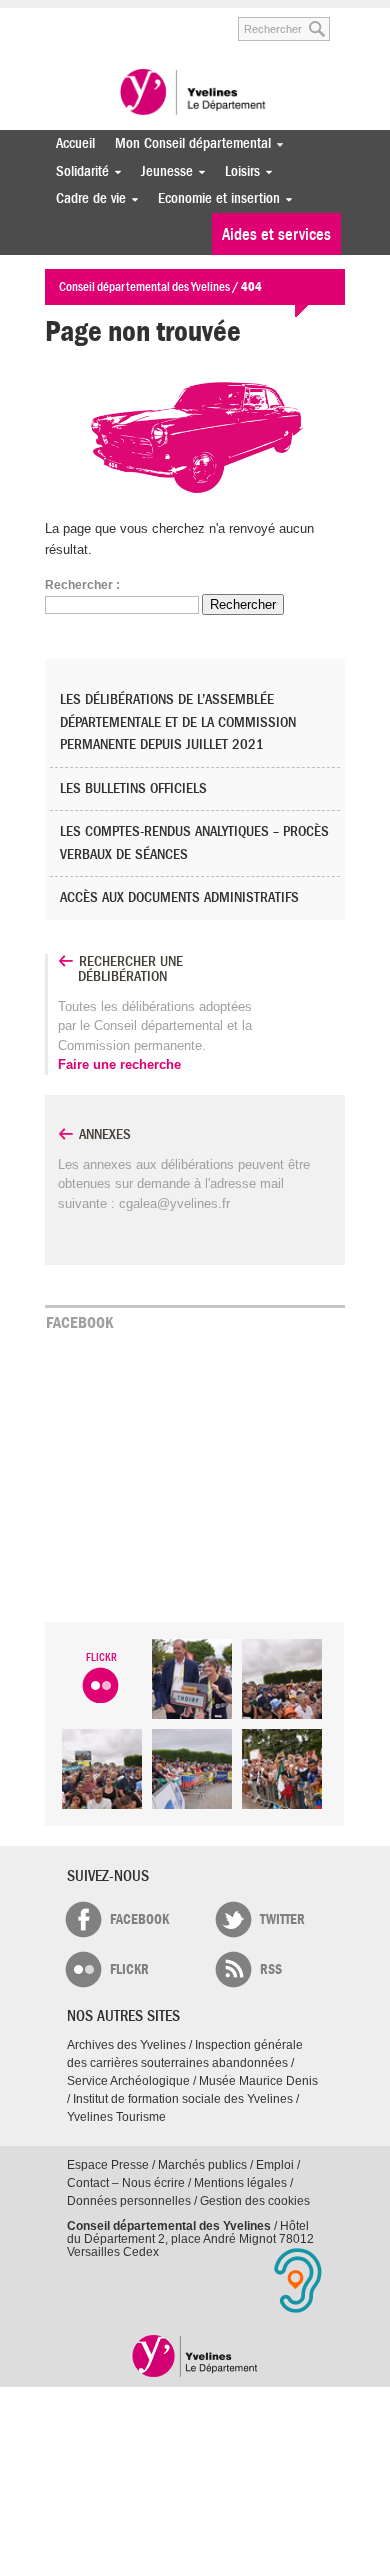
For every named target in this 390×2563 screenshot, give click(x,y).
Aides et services (276, 234)
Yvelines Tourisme (116, 2117)
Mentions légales (240, 2183)
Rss (271, 1969)
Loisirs (237, 171)
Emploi (275, 2165)
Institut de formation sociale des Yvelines (183, 2099)
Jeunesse (162, 171)
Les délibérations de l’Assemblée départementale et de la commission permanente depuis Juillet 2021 (178, 722)
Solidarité (77, 171)
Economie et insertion (214, 198)
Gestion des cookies (255, 2201)
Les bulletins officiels (133, 788)
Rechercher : (82, 585)
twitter (282, 1919)
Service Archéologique (128, 2081)
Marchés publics (202, 2165)
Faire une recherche (119, 1064)
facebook (139, 1919)
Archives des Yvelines (126, 2045)
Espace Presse (108, 2165)
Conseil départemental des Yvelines (195, 94)
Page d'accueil (195, 2355)
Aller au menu (58, 18)
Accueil (75, 143)
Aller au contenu (122, 18)
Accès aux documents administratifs (179, 897)
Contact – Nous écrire (126, 2183)
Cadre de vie (86, 198)
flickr (129, 1969)
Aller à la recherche (195, 18)
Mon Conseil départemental (188, 143)
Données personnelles (129, 2201)
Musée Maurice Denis (258, 2081)
